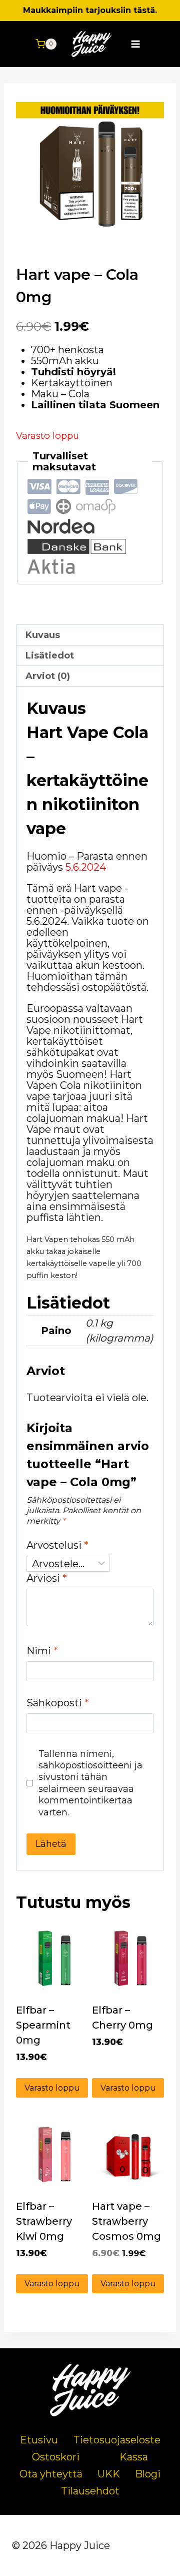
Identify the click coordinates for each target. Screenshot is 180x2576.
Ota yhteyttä (51, 2474)
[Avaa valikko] (136, 44)
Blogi (148, 2474)
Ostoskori (56, 2457)
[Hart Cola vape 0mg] (90, 169)
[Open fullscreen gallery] (154, 233)
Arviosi (47, 1578)
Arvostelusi (57, 1545)
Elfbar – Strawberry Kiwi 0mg (44, 2221)
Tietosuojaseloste (117, 2440)
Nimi (42, 1651)
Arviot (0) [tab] (48, 676)
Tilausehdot (90, 2491)
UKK (109, 2474)
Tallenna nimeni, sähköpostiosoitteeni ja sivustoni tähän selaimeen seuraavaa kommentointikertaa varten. (90, 1783)
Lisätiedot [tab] (50, 656)
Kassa (134, 2457)
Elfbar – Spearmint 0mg (43, 2025)
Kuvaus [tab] (43, 635)
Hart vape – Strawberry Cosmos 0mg (126, 2221)
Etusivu (39, 2440)
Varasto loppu (52, 2088)
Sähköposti (58, 1703)
